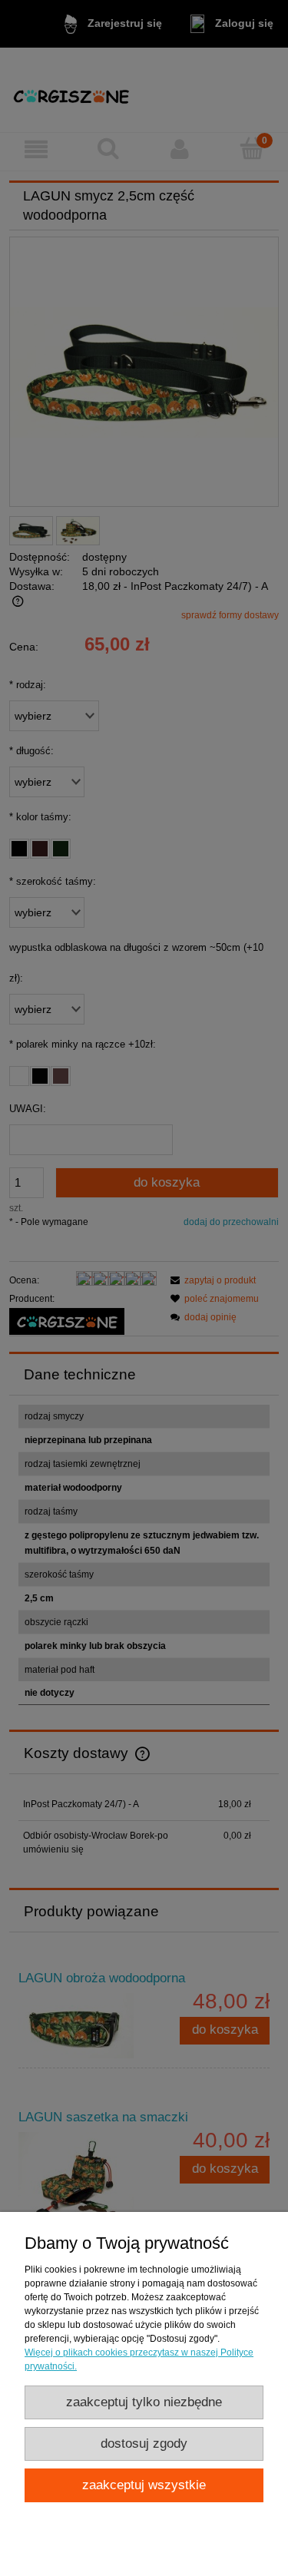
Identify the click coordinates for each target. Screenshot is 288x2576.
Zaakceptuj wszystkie (144, 2485)
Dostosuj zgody (144, 2444)
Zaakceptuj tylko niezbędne (144, 2402)
